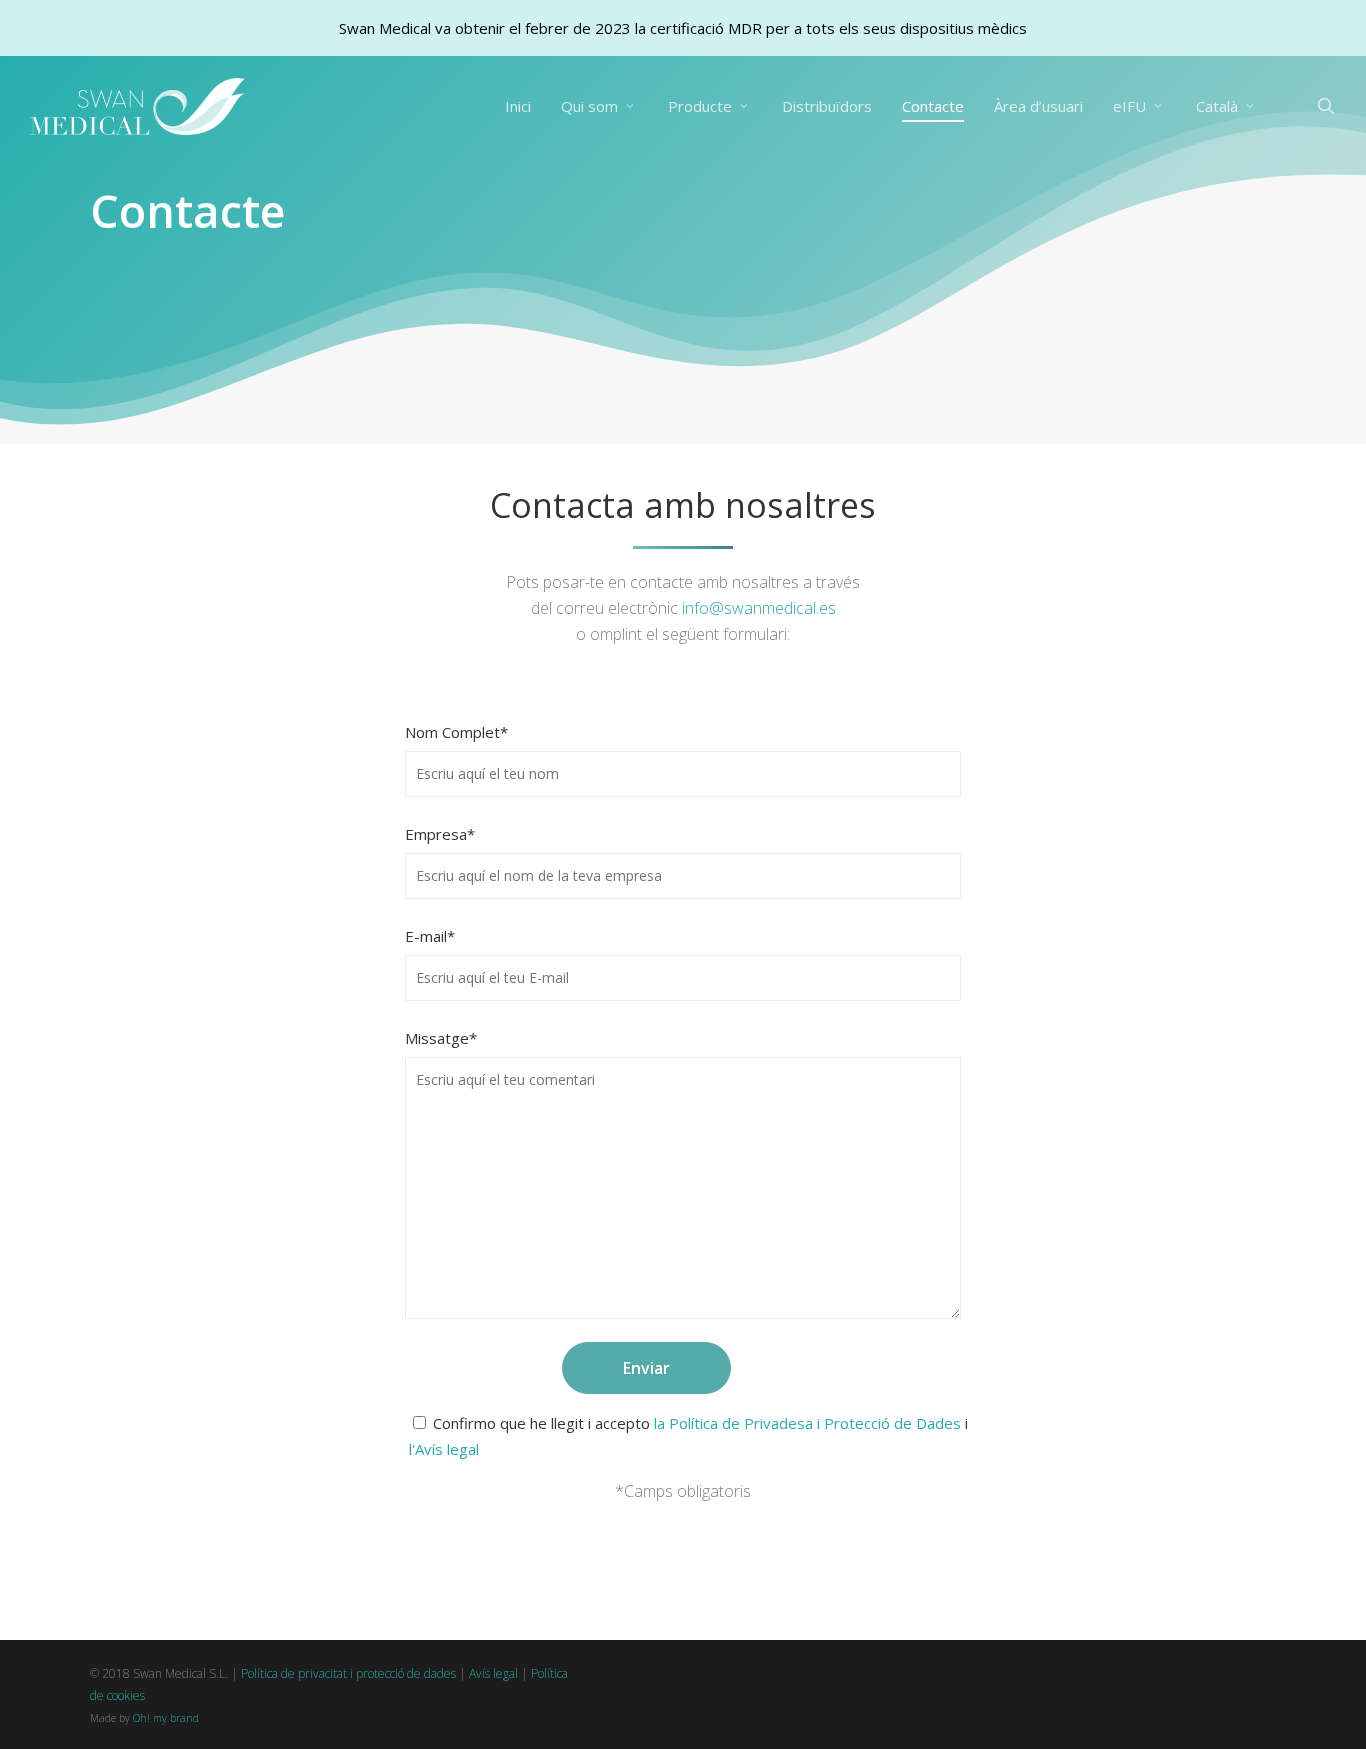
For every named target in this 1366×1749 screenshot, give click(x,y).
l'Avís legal (444, 1449)
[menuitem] (1227, 106)
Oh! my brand (166, 1718)
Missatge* (441, 1038)
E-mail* (430, 936)
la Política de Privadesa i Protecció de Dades (807, 1423)
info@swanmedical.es (759, 608)
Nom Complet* (456, 732)
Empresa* (440, 834)
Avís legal (493, 1673)
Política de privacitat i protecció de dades (348, 1673)
